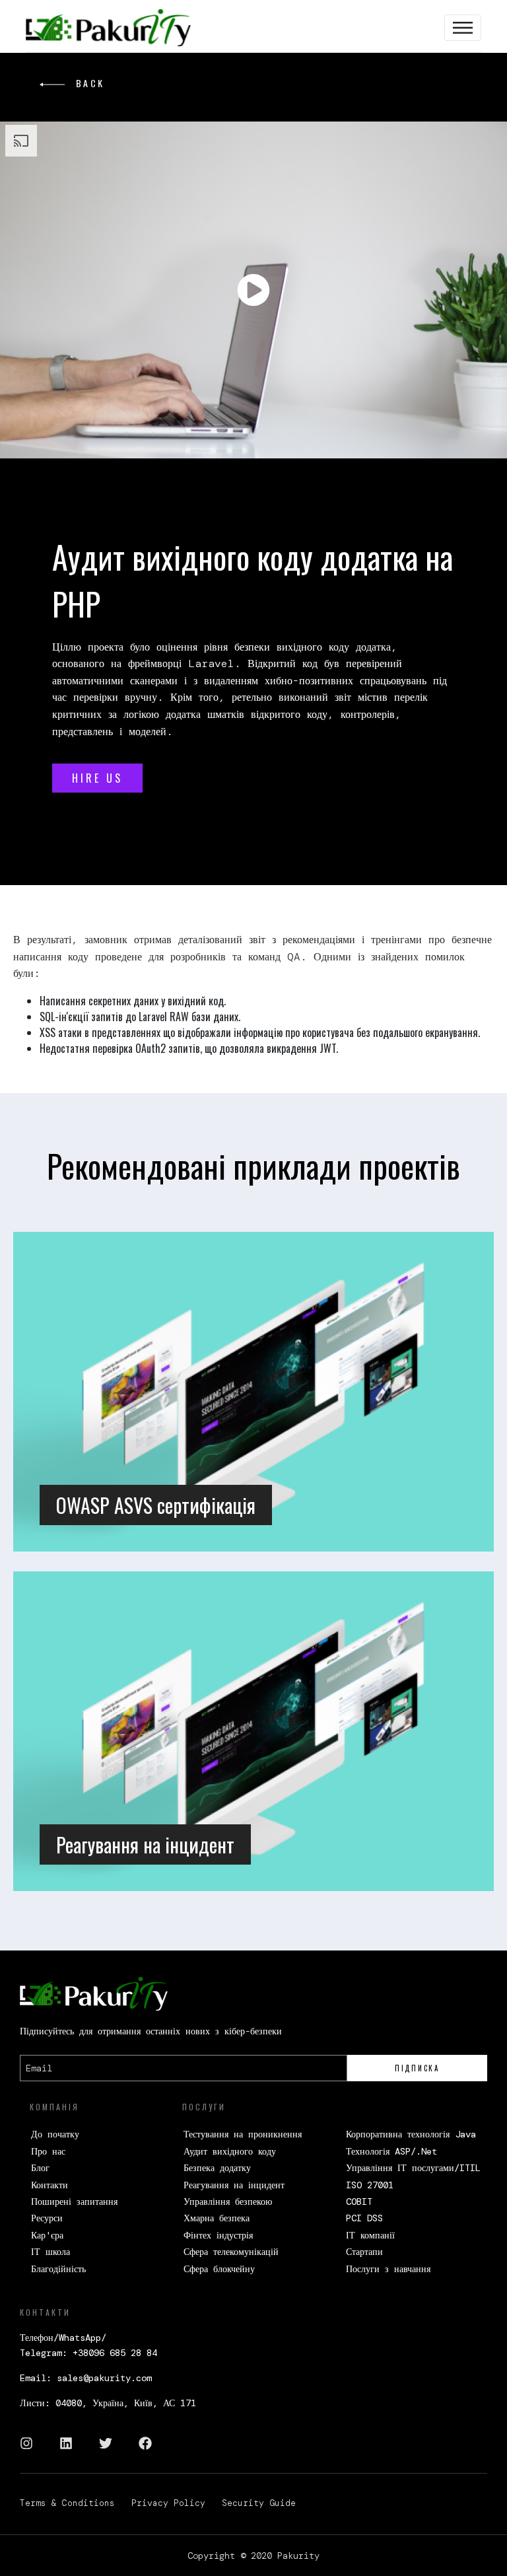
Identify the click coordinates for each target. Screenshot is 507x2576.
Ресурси (47, 2218)
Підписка (417, 2068)
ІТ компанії (370, 2235)
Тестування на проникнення (243, 2134)
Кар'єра (47, 2235)
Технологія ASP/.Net (391, 2151)
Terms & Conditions (67, 2503)
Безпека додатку (217, 2168)
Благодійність (58, 2269)
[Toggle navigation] (463, 28)
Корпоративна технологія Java (411, 2134)
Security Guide (259, 2503)
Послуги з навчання (388, 2269)
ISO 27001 (370, 2185)
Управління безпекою (228, 2201)
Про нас (48, 2151)
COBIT (359, 2201)
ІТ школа (51, 2252)
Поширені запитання (74, 2201)
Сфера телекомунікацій (231, 2252)
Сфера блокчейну (219, 2269)
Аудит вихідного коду (230, 2151)
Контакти (50, 2185)
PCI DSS (364, 2218)
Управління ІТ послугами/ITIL (413, 2168)
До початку (55, 2134)
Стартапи (364, 2252)
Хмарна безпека (217, 2218)
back (88, 83)
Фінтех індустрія (218, 2235)
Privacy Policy (168, 2503)
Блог (40, 2168)
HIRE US (97, 778)
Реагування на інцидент (234, 2185)
